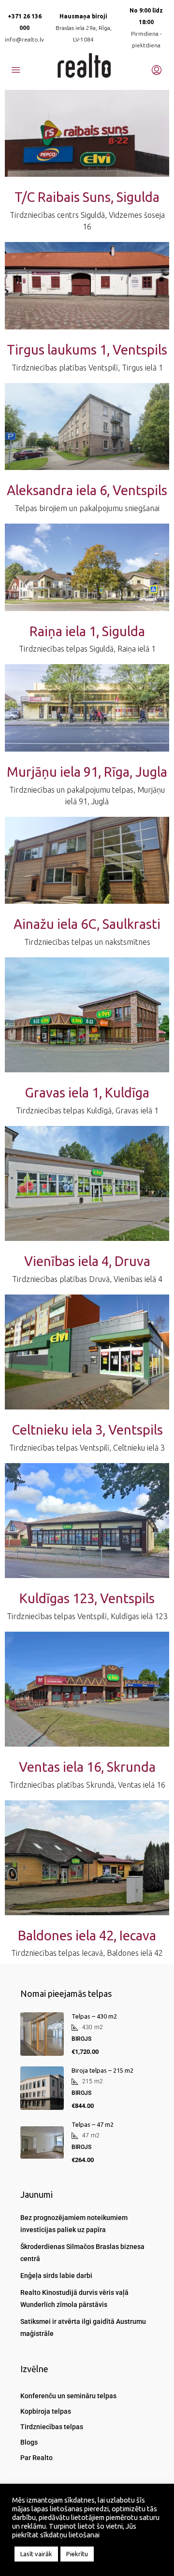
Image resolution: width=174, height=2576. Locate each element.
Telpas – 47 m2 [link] (93, 2124)
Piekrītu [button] (77, 2554)
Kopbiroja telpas (46, 2411)
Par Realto (36, 2458)
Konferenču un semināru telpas (68, 2396)
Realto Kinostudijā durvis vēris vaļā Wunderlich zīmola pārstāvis (74, 2298)
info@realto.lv (24, 39)
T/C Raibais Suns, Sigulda (87, 197)
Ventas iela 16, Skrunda (87, 1767)
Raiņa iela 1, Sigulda (87, 631)
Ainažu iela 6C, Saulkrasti (87, 924)
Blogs (29, 2442)
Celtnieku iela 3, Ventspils (87, 1430)
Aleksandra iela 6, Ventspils (87, 490)
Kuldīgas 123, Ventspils (87, 1598)
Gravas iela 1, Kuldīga (87, 1092)
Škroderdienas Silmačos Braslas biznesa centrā (82, 2253)
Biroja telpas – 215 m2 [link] (102, 2070)
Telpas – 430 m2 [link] (94, 2016)
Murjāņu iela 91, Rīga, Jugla (87, 772)
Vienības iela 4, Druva (87, 1261)
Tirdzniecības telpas (52, 2427)
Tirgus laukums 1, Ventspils (87, 349)
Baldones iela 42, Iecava (87, 1935)
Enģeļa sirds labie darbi (56, 2276)
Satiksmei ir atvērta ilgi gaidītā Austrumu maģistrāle (83, 2327)
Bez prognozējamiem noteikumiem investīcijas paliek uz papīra (74, 2224)
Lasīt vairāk (36, 2554)
